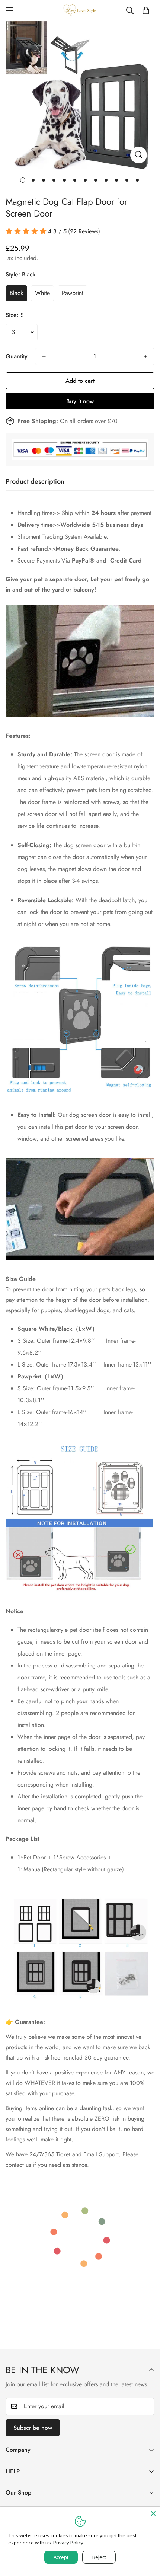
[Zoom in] (139, 155)
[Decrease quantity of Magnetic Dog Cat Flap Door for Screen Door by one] (44, 356)
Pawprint (73, 293)
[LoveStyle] (80, 11)
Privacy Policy (68, 2543)
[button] (146, 10)
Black (16, 293)
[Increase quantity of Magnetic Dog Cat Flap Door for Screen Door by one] (145, 356)
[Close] (153, 2513)
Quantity (17, 356)
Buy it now (80, 401)
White (42, 293)
